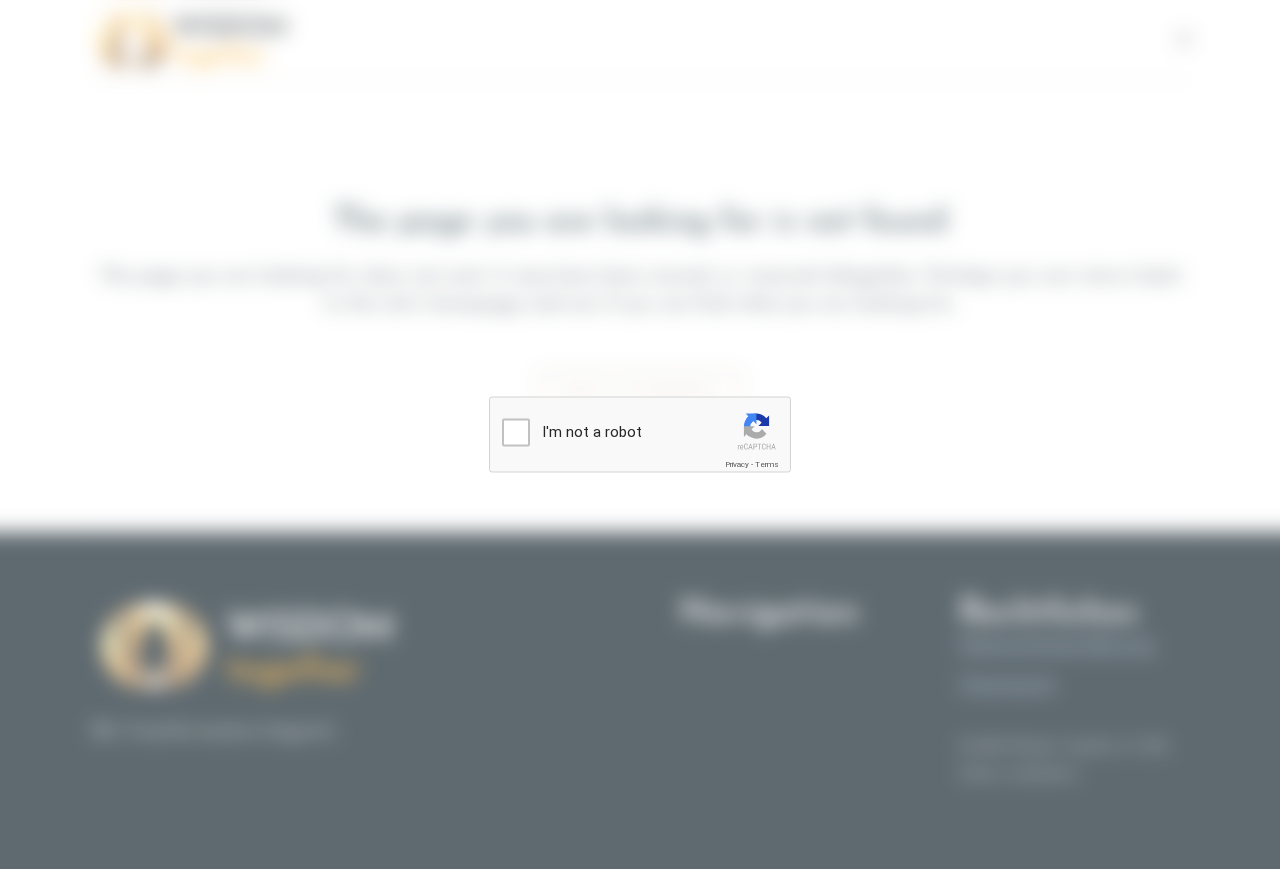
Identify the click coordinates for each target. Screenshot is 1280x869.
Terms (767, 464)
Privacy (737, 464)
